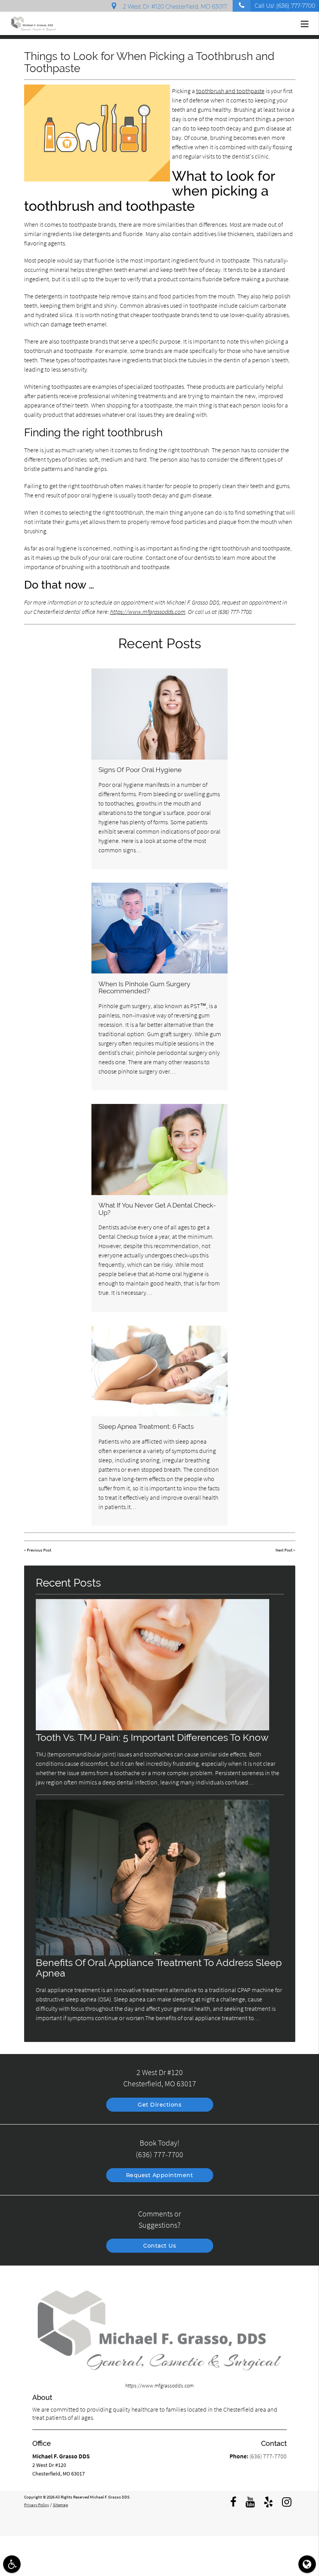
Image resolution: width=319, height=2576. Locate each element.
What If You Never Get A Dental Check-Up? (157, 1209)
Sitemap (60, 2505)
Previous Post (39, 1550)
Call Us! (285, 6)
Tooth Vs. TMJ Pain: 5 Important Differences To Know (152, 1738)
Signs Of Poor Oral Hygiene (140, 770)
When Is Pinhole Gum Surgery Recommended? (144, 987)
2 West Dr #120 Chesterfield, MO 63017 (173, 7)
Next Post (284, 1550)
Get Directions (159, 2105)
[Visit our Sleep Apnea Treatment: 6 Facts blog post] (159, 1371)
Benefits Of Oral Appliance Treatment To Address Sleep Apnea (159, 1968)
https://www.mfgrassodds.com (148, 612)
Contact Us (159, 2246)
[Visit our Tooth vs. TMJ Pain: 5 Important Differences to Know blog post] (152, 1728)
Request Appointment (160, 2175)
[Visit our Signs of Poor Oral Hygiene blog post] (159, 714)
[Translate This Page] (307, 2564)
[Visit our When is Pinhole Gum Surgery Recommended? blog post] (159, 928)
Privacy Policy (37, 2505)
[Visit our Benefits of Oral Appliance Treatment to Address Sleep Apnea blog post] (152, 1954)
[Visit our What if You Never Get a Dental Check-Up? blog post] (159, 1149)
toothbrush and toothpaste (230, 91)
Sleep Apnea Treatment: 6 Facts (146, 1426)
